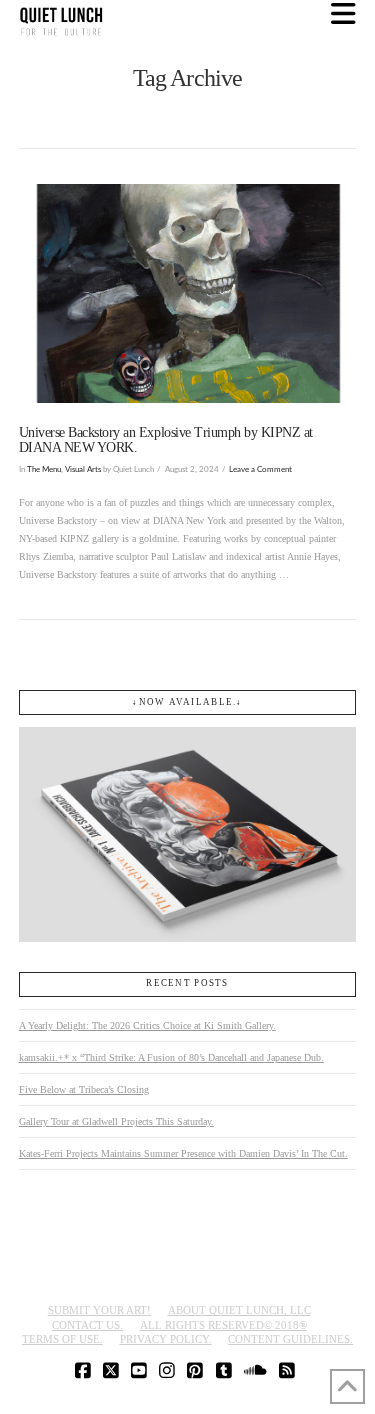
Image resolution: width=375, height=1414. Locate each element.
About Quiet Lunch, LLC (239, 1310)
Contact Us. (87, 1325)
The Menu (44, 469)
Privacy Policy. (166, 1339)
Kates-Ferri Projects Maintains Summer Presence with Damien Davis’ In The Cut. (183, 1153)
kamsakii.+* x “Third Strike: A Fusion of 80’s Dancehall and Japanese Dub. (171, 1057)
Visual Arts (83, 469)
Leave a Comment (260, 469)
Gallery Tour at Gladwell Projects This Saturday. (116, 1121)
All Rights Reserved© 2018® (223, 1325)
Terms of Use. (62, 1339)
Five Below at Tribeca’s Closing (84, 1089)
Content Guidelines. (290, 1339)
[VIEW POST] (188, 293)
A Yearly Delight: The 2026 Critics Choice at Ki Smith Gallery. (147, 1025)
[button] (343, 14)
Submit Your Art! (99, 1310)
